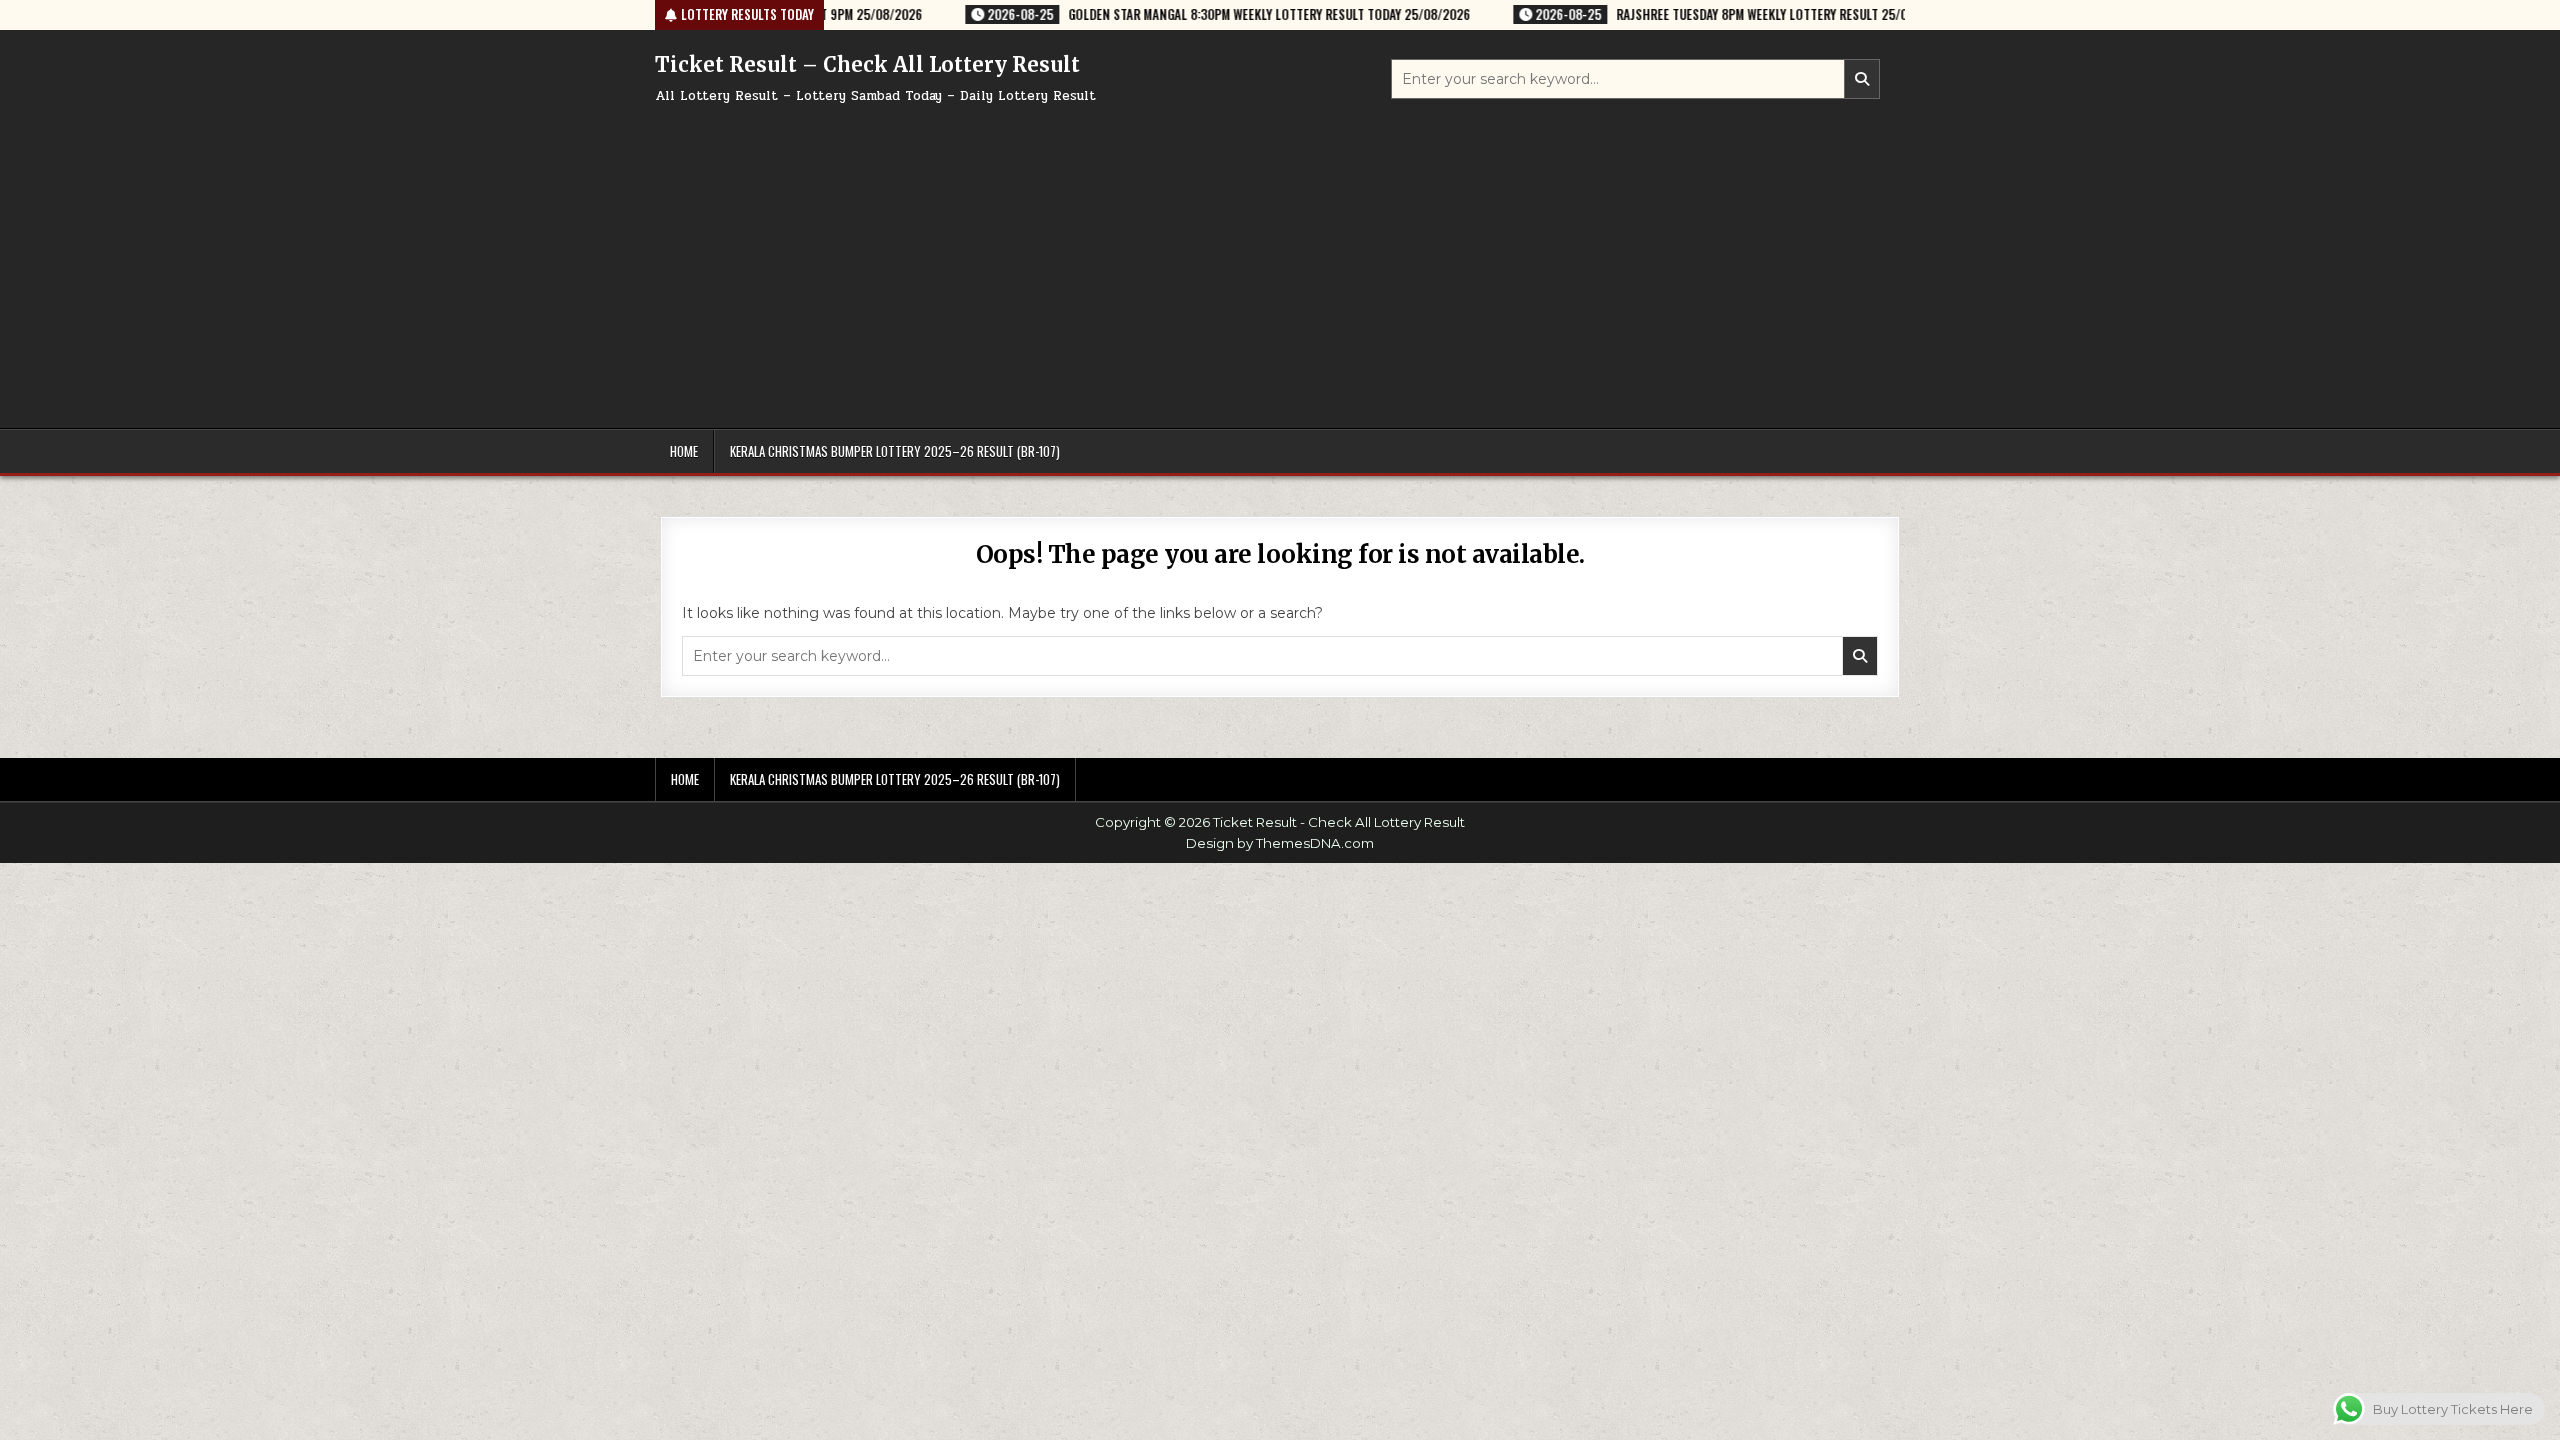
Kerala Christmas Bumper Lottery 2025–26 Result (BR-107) (895, 451)
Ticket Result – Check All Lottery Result (867, 64)
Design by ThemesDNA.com (1280, 843)
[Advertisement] (1280, 258)
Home (684, 451)
